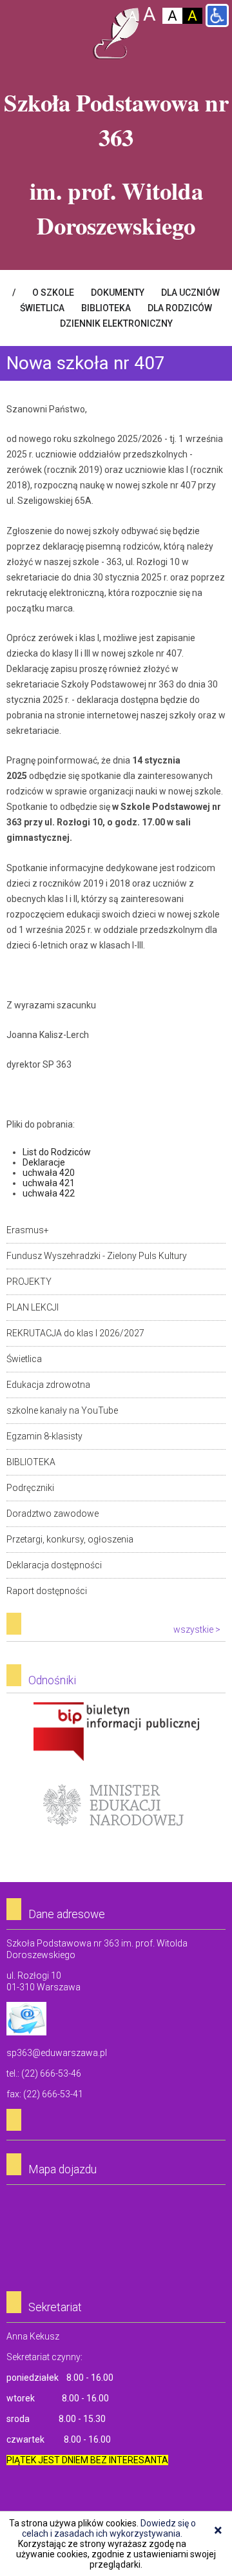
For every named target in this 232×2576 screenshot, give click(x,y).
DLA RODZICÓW (180, 308)
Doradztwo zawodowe (53, 1514)
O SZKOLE (53, 293)
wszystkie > (197, 1629)
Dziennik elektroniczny (116, 323)
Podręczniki (30, 1488)
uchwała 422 (49, 1193)
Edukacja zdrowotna (48, 1385)
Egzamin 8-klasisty (44, 1436)
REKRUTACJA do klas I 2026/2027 (75, 1333)
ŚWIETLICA (42, 308)
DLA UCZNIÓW (190, 293)
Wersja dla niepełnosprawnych (217, 15)
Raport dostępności (47, 1591)
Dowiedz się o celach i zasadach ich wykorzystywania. (109, 2528)
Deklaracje (44, 1162)
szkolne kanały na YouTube (62, 1410)
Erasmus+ (28, 1230)
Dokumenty (118, 293)
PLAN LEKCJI (33, 1307)
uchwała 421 (49, 1183)
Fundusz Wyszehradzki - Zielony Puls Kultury (97, 1256)
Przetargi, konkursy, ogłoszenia (70, 1539)
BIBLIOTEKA (106, 308)
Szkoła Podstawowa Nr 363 (116, 34)
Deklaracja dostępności (54, 1565)
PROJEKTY (29, 1282)
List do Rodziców (58, 1152)
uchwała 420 (49, 1173)
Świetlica (24, 1359)
